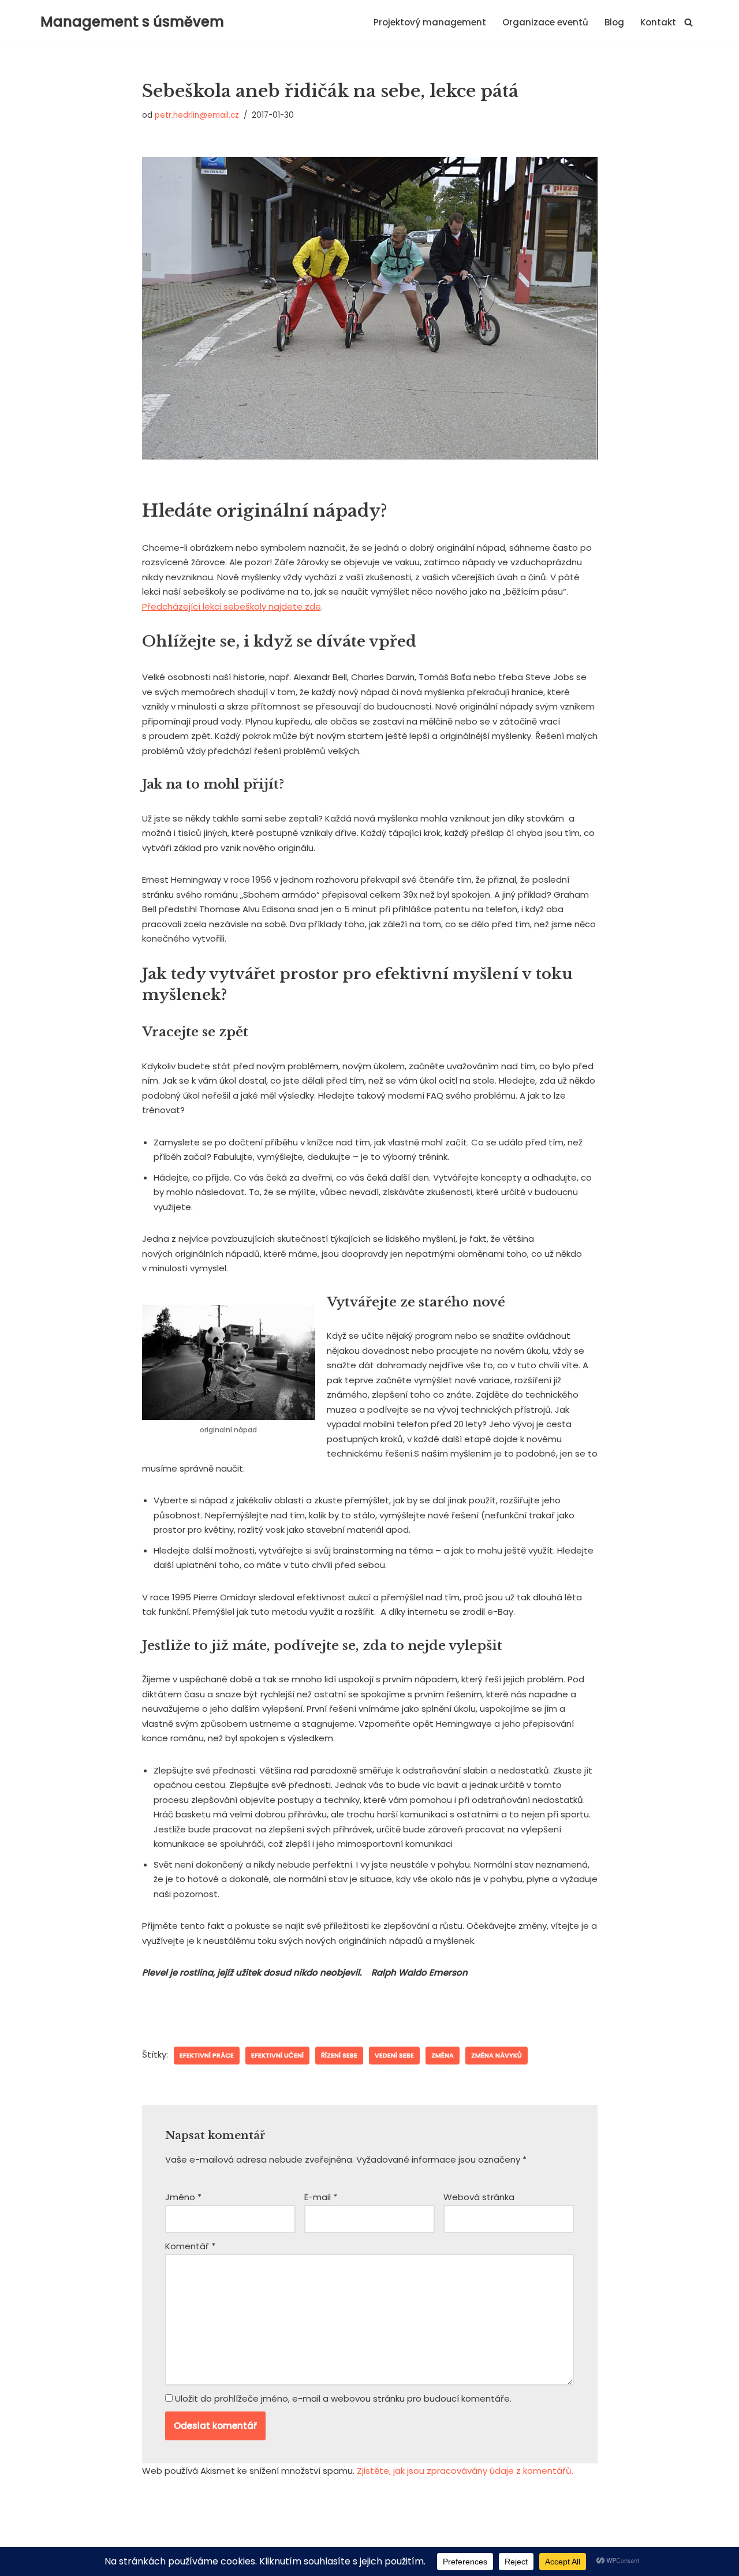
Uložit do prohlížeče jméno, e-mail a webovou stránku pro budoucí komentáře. (343, 2398)
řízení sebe (339, 2055)
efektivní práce (207, 2055)
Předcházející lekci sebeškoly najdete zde (232, 606)
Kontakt (658, 22)
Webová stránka (479, 2197)
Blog (614, 22)
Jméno (183, 2197)
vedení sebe (394, 2055)
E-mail (321, 2197)
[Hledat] (688, 22)
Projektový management (430, 22)
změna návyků (497, 2055)
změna (443, 2055)
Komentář (190, 2246)
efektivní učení (277, 2055)
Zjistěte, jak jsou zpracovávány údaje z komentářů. (465, 2471)
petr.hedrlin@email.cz (197, 115)
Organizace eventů (545, 22)
